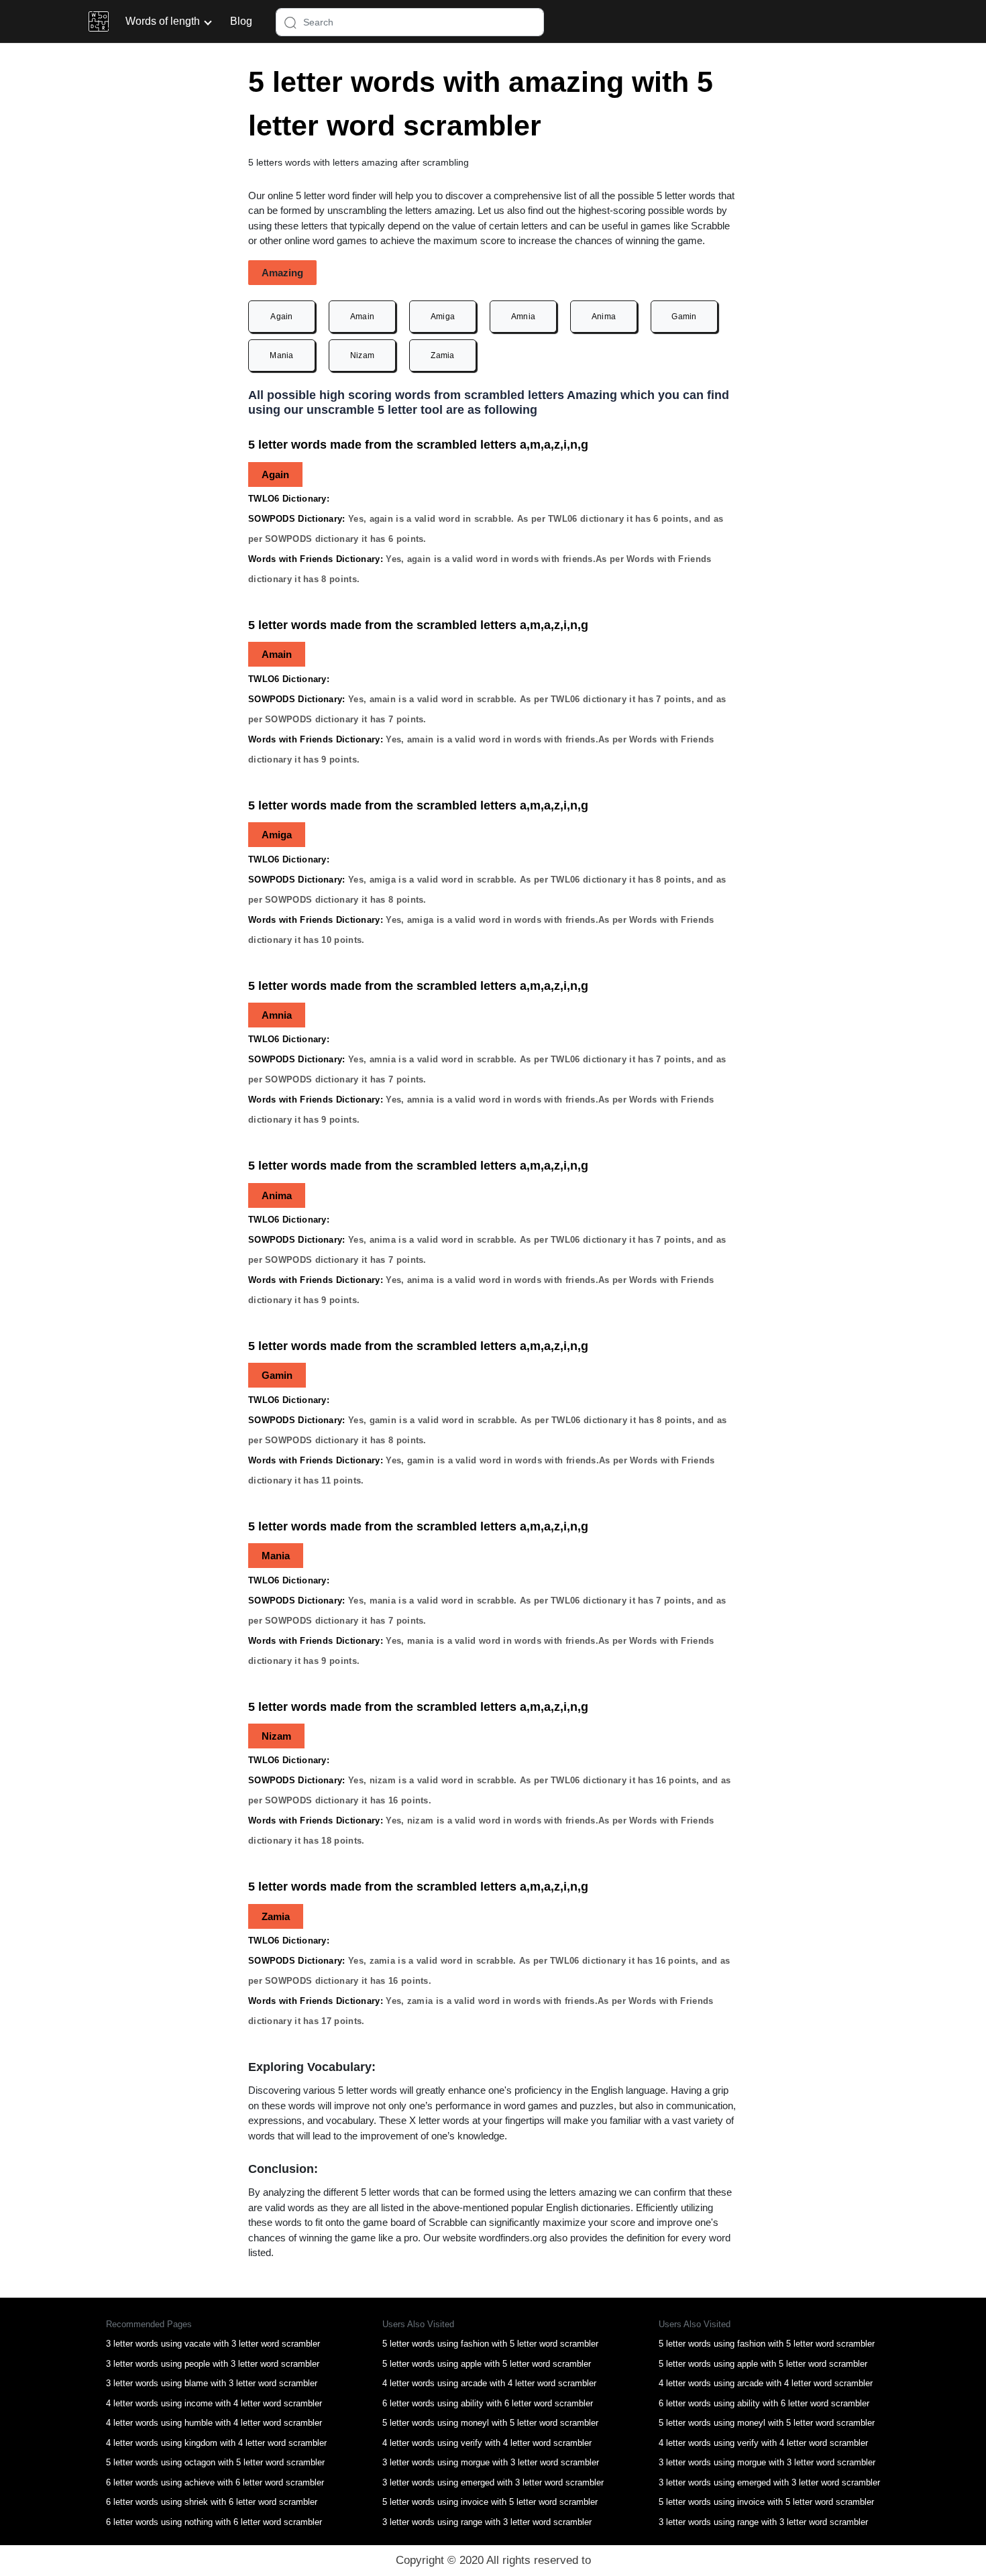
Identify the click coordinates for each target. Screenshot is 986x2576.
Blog (241, 21)
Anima (604, 317)
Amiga (443, 317)
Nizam (363, 355)
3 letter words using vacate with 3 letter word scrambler (213, 2344)
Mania (282, 355)
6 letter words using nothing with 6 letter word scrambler (214, 2522)
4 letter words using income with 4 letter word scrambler (214, 2403)
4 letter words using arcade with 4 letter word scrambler (489, 2383)
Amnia (524, 317)
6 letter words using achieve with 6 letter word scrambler (215, 2482)
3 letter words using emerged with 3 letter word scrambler (493, 2482)
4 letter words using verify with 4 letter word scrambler (487, 2443)
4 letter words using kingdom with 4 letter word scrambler (216, 2443)
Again (282, 317)
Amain (363, 317)
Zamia (443, 355)
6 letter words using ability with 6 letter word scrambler (488, 2403)
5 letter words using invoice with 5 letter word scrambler (490, 2502)
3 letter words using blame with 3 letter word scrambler (212, 2383)
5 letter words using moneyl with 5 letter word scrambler (490, 2423)
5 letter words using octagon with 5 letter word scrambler (215, 2462)
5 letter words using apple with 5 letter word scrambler (487, 2364)
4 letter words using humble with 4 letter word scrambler (214, 2423)
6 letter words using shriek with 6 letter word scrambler (212, 2502)
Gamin (684, 317)
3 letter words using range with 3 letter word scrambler (487, 2522)
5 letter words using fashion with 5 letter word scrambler (490, 2344)
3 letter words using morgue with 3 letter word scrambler (491, 2462)
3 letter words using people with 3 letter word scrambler (213, 2364)
